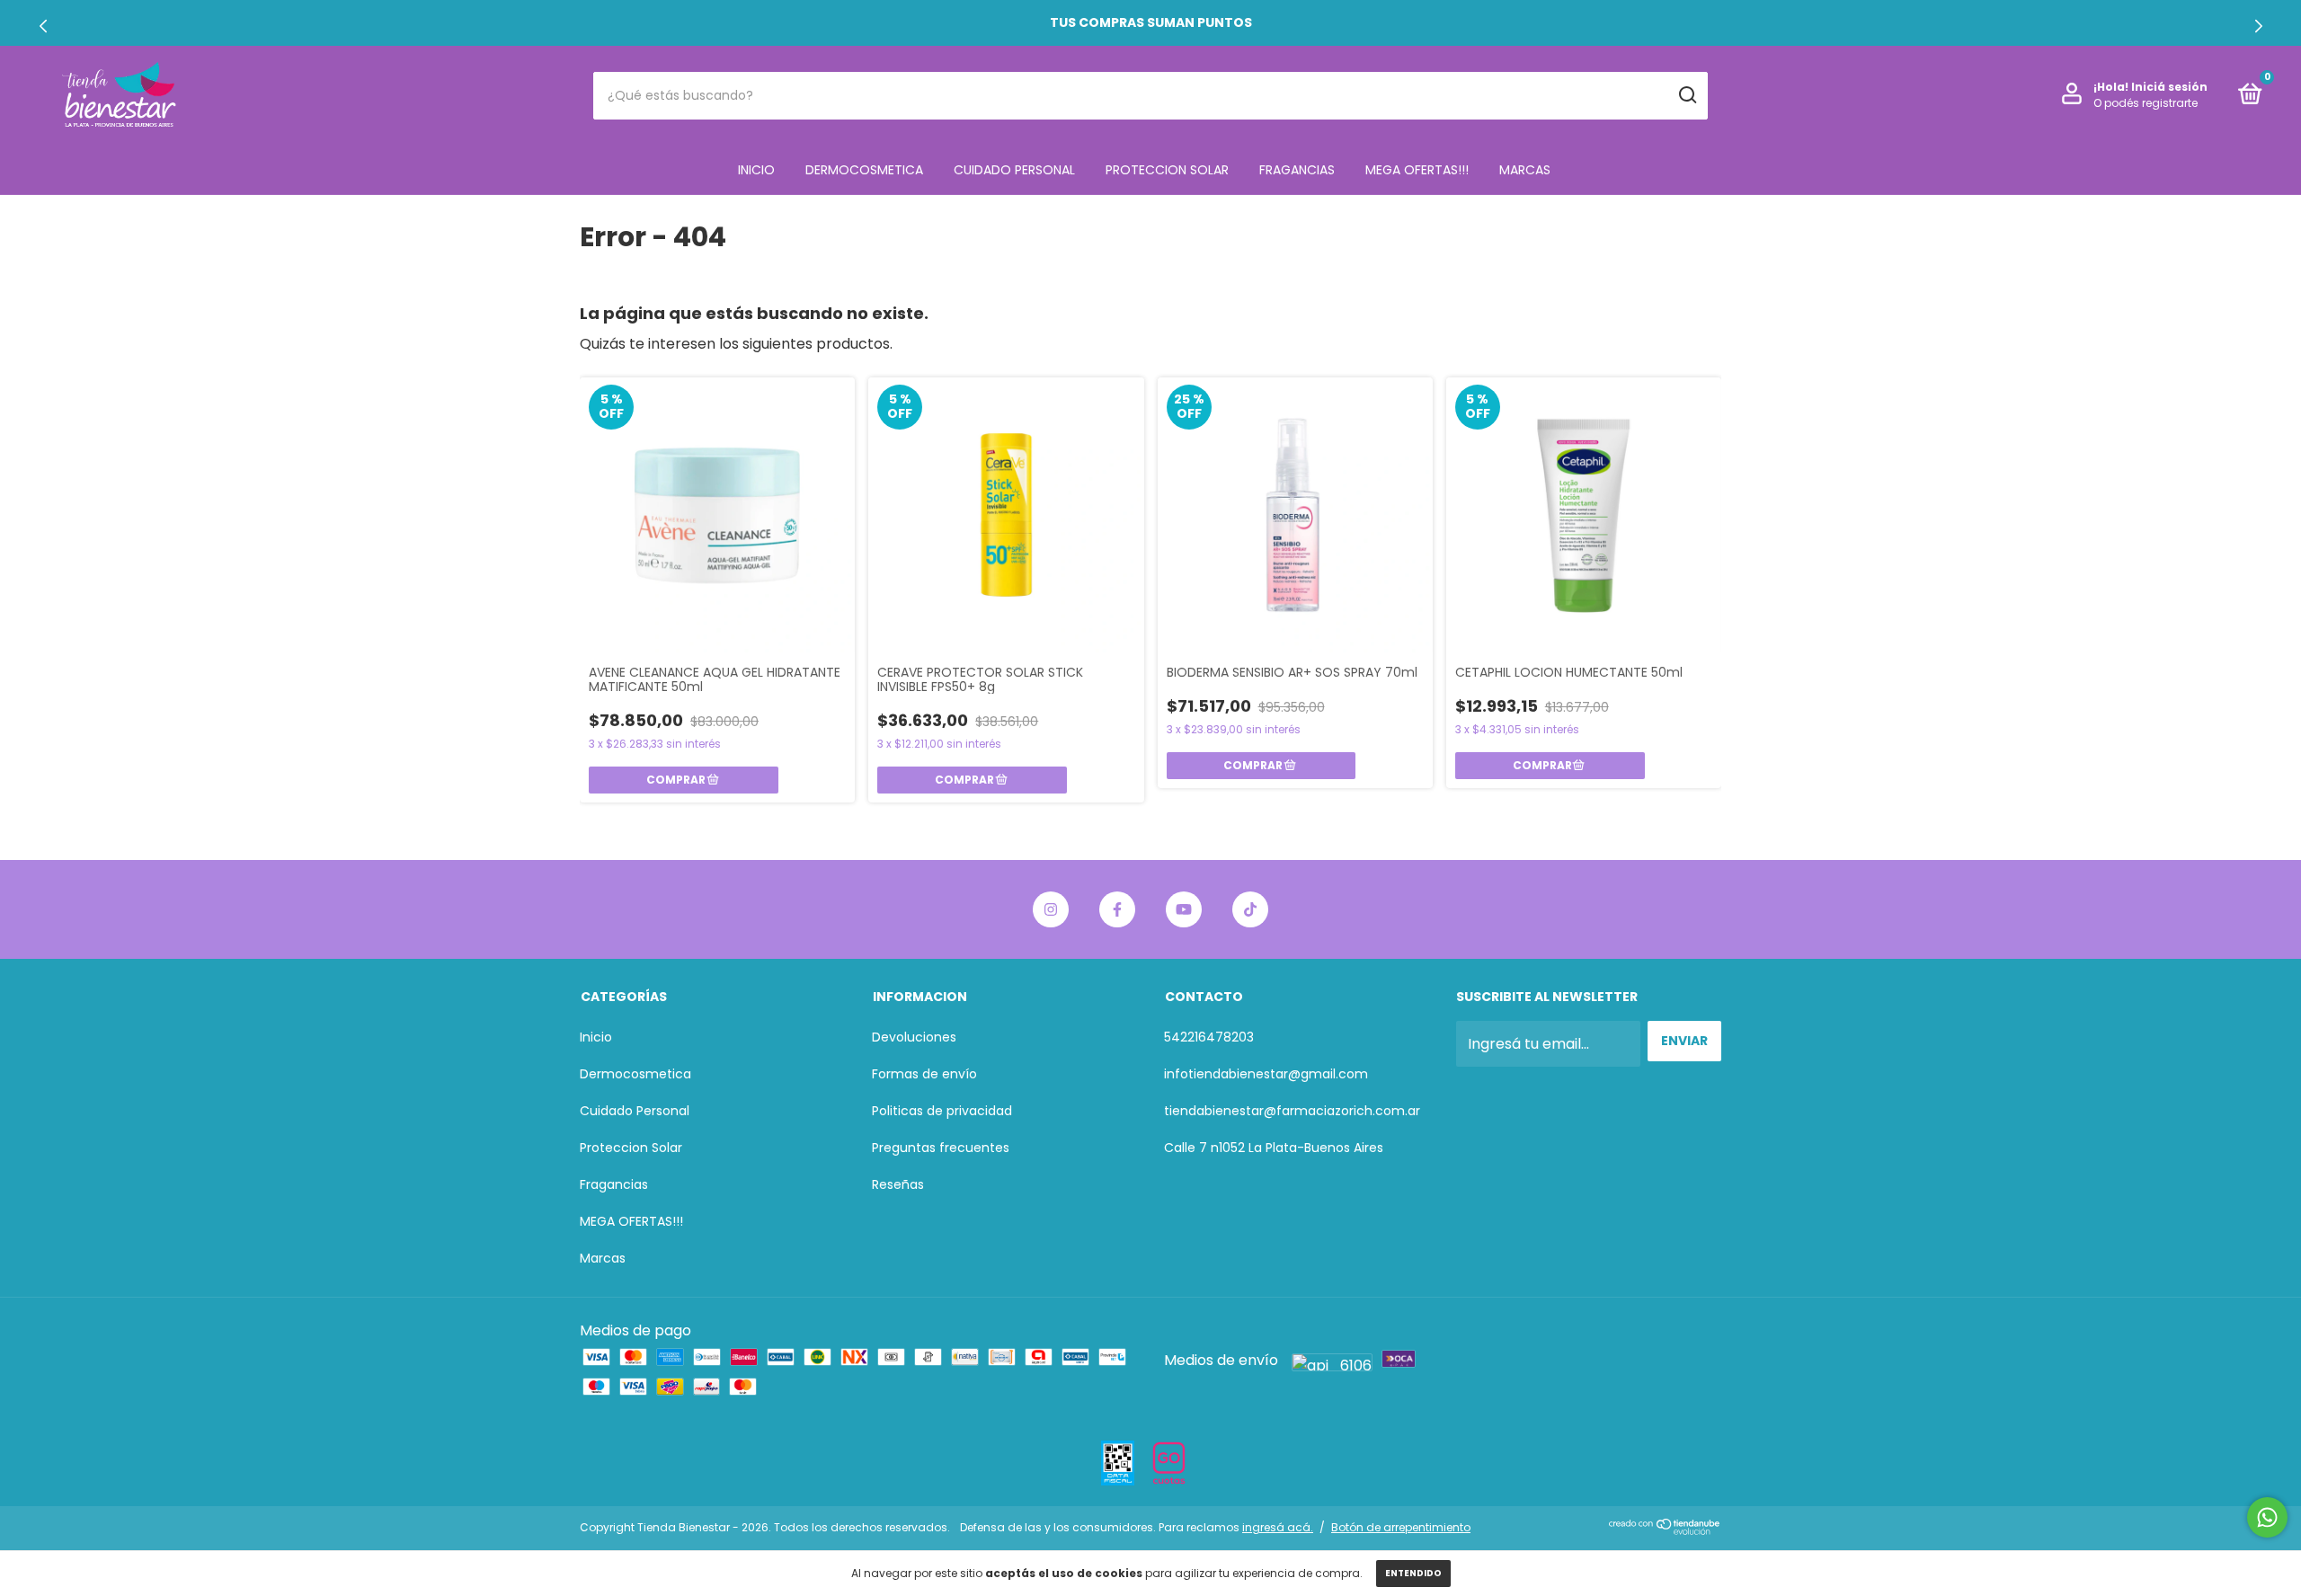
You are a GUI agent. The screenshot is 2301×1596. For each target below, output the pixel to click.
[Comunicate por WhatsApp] (2267, 1517)
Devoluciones (914, 1037)
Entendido (1413, 1573)
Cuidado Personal (1014, 170)
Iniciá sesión (2169, 87)
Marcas (1525, 170)
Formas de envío (924, 1074)
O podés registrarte (2146, 103)
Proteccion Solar (1167, 170)
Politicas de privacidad (942, 1111)
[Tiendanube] (1665, 1530)
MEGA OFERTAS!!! (1417, 170)
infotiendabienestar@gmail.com (1266, 1074)
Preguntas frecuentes (941, 1148)
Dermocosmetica (864, 170)
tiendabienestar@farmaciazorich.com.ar (1292, 1111)
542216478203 (1209, 1037)
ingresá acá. (1278, 1527)
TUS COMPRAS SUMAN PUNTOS (1151, 22)
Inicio (756, 170)
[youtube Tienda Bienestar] (1184, 909)
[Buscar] (1687, 95)
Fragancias (1297, 170)
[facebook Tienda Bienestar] (1117, 909)
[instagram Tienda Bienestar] (1051, 909)
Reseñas (898, 1184)
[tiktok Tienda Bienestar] (1250, 909)
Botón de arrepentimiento (1401, 1527)
